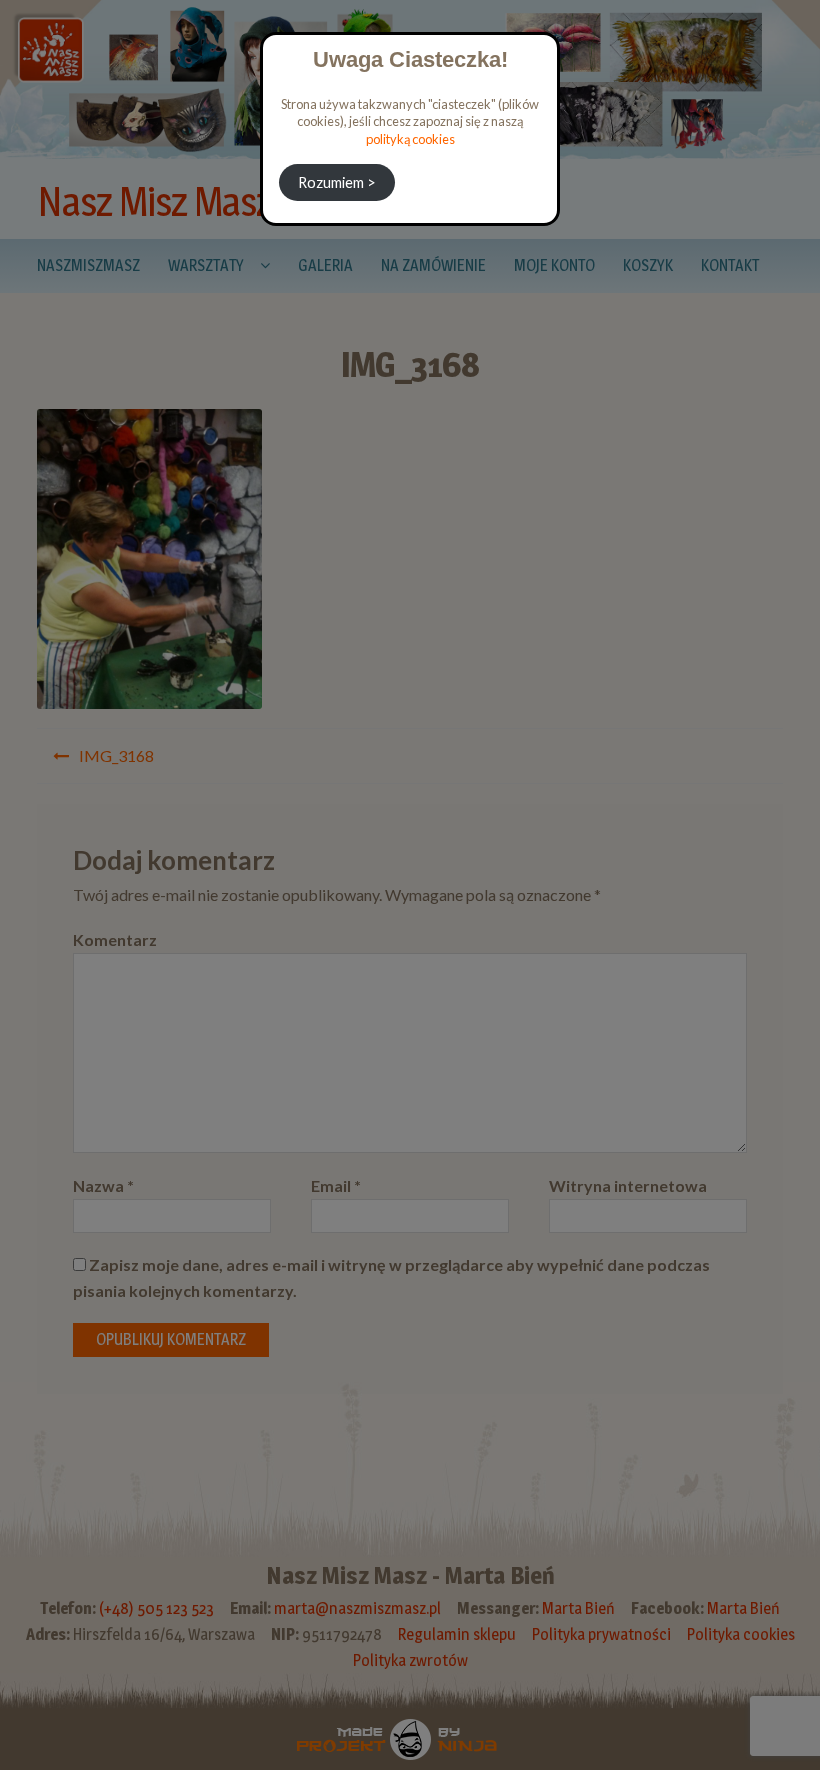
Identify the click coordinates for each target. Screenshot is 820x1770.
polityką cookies (410, 139)
